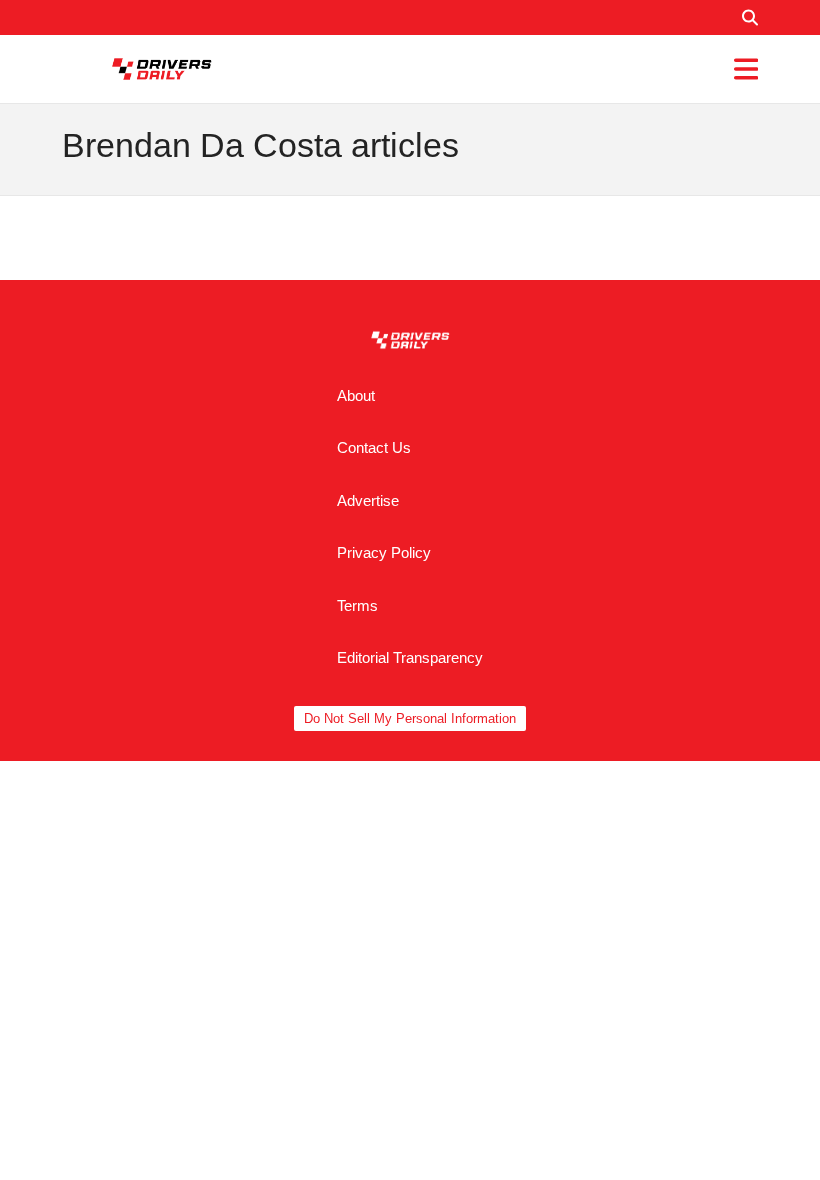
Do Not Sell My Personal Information (410, 718)
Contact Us (374, 447)
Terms (357, 605)
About (356, 395)
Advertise (368, 500)
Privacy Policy (384, 552)
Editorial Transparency (410, 657)
